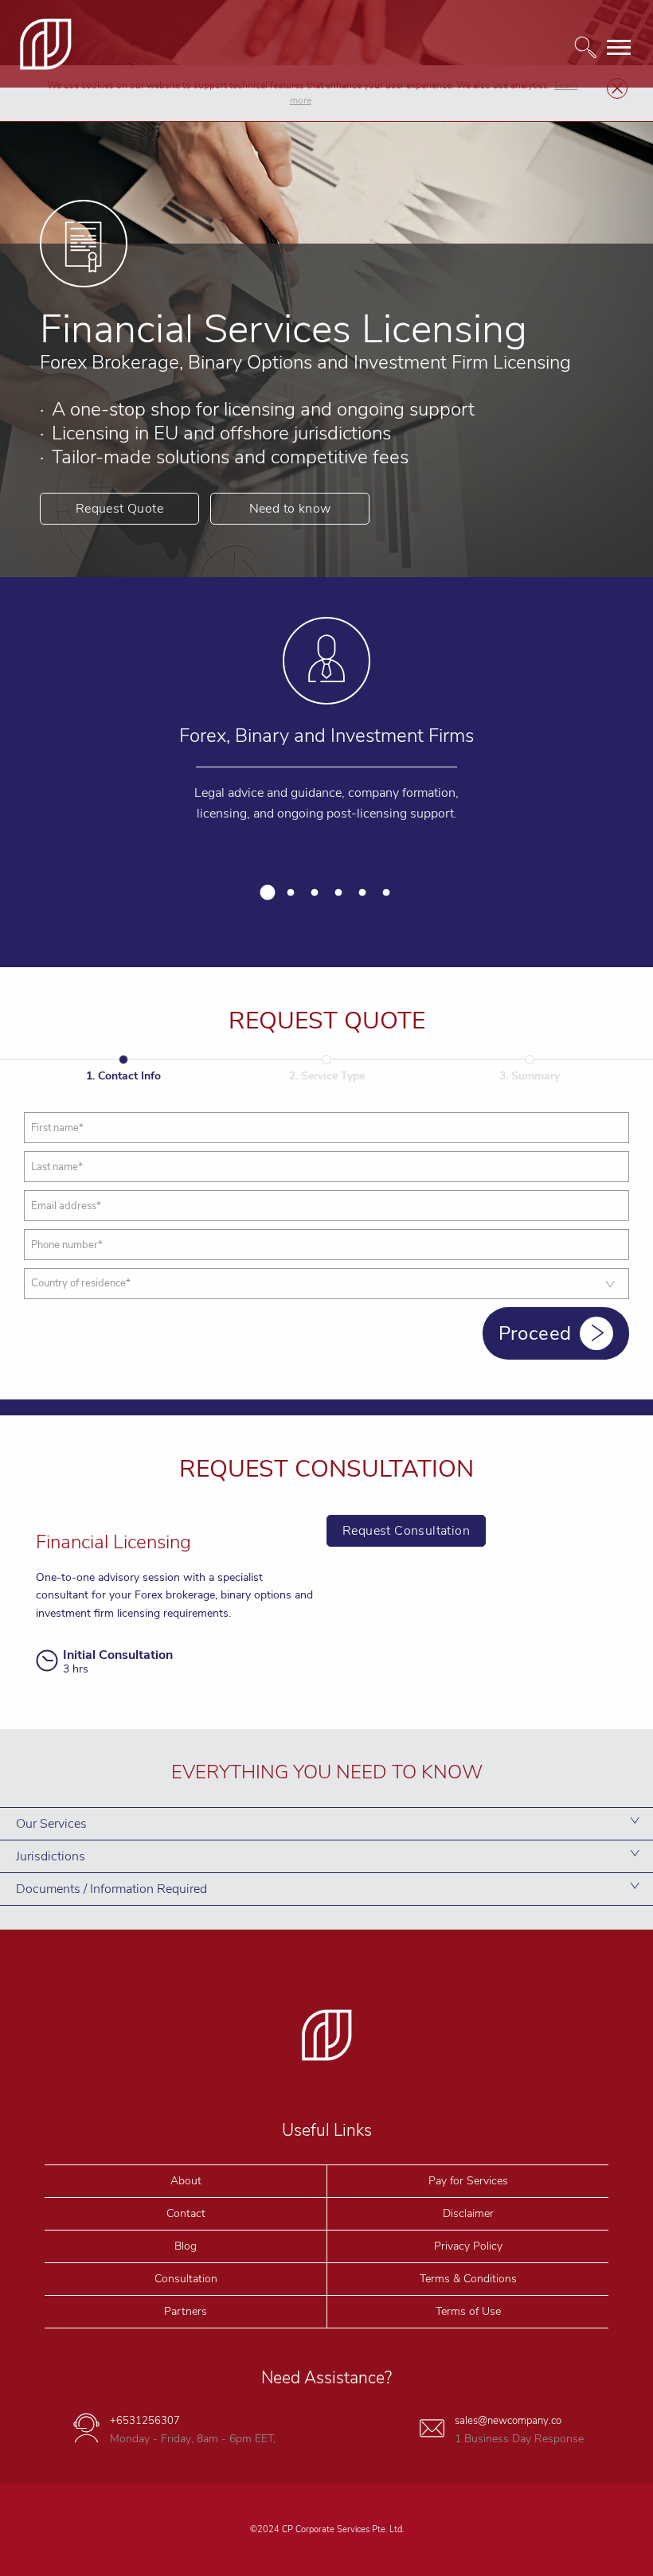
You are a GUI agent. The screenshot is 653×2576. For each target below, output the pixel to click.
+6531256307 (145, 2421)
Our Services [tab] (51, 1824)
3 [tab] (315, 893)
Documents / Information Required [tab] (111, 1889)
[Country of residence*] (326, 1284)
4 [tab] (338, 893)
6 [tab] (386, 893)
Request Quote (119, 509)
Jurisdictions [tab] (51, 1856)
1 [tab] (267, 893)
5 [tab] (362, 893)
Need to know (290, 509)
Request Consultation (406, 1531)
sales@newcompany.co (508, 2421)
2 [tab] (291, 893)
